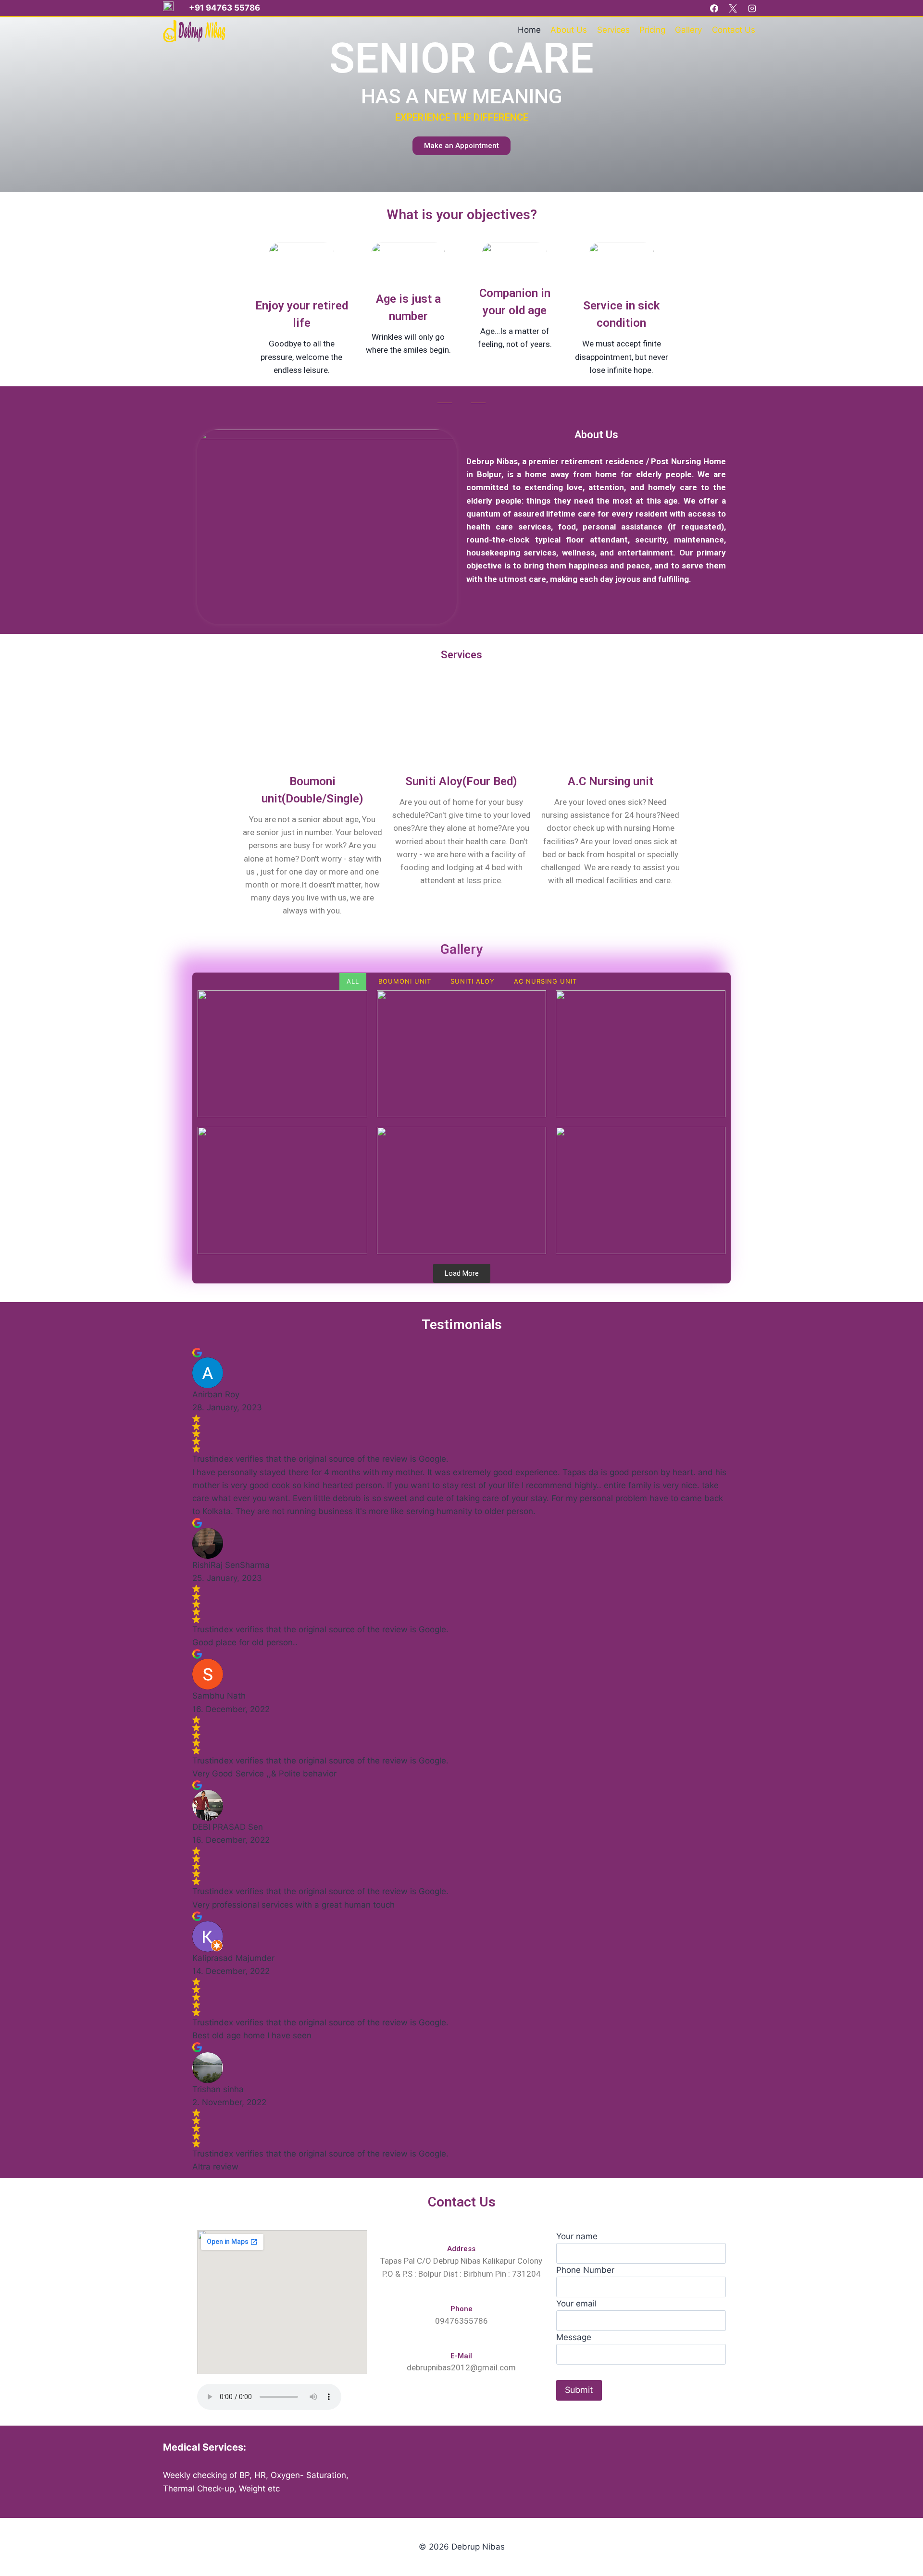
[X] (733, 8)
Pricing (652, 30)
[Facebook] (714, 8)
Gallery (688, 30)
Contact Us (734, 30)
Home (529, 30)
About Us (569, 30)
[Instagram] (752, 8)
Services (613, 30)
